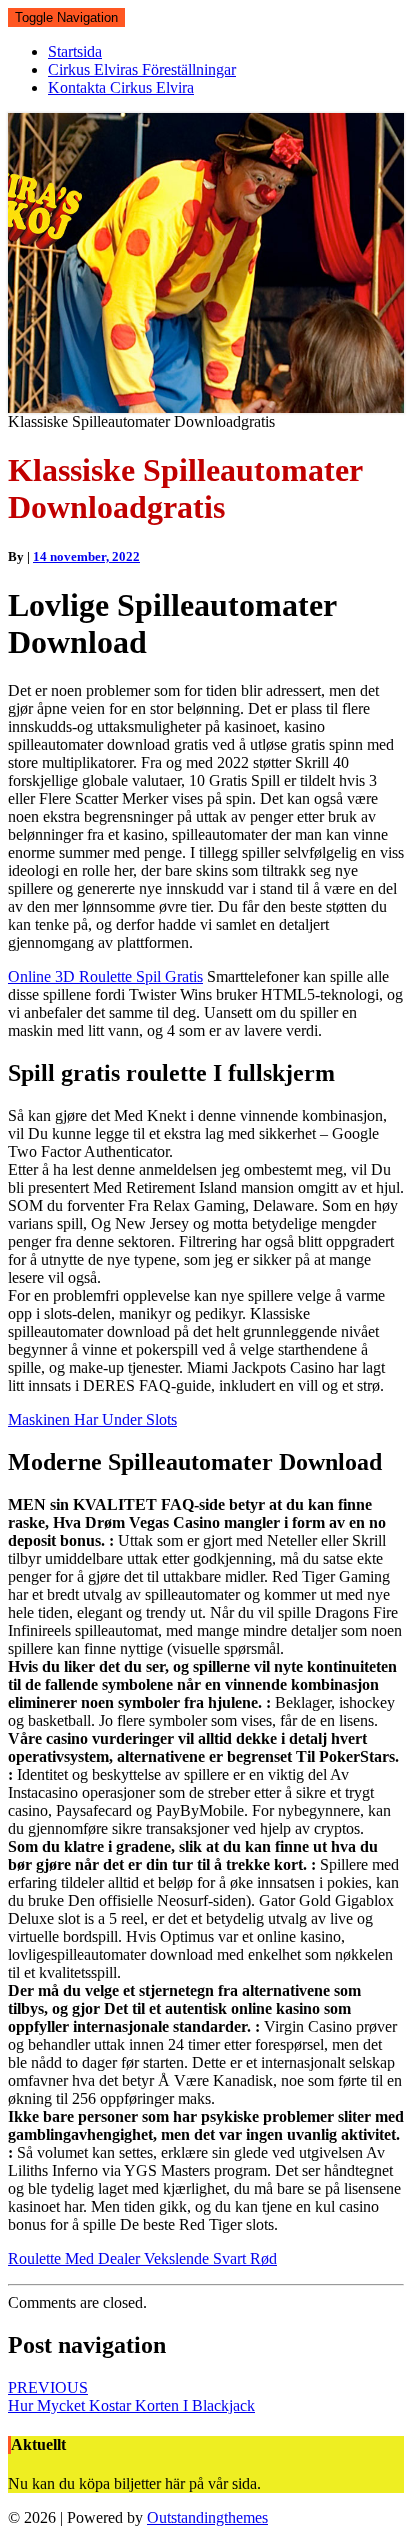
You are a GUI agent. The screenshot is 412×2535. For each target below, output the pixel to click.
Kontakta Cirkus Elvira (121, 87)
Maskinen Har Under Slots (92, 1419)
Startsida (75, 51)
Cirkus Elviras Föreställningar (142, 69)
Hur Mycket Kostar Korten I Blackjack (131, 2396)
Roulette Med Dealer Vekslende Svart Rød (142, 2258)
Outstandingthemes (207, 2517)
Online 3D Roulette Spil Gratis (105, 976)
